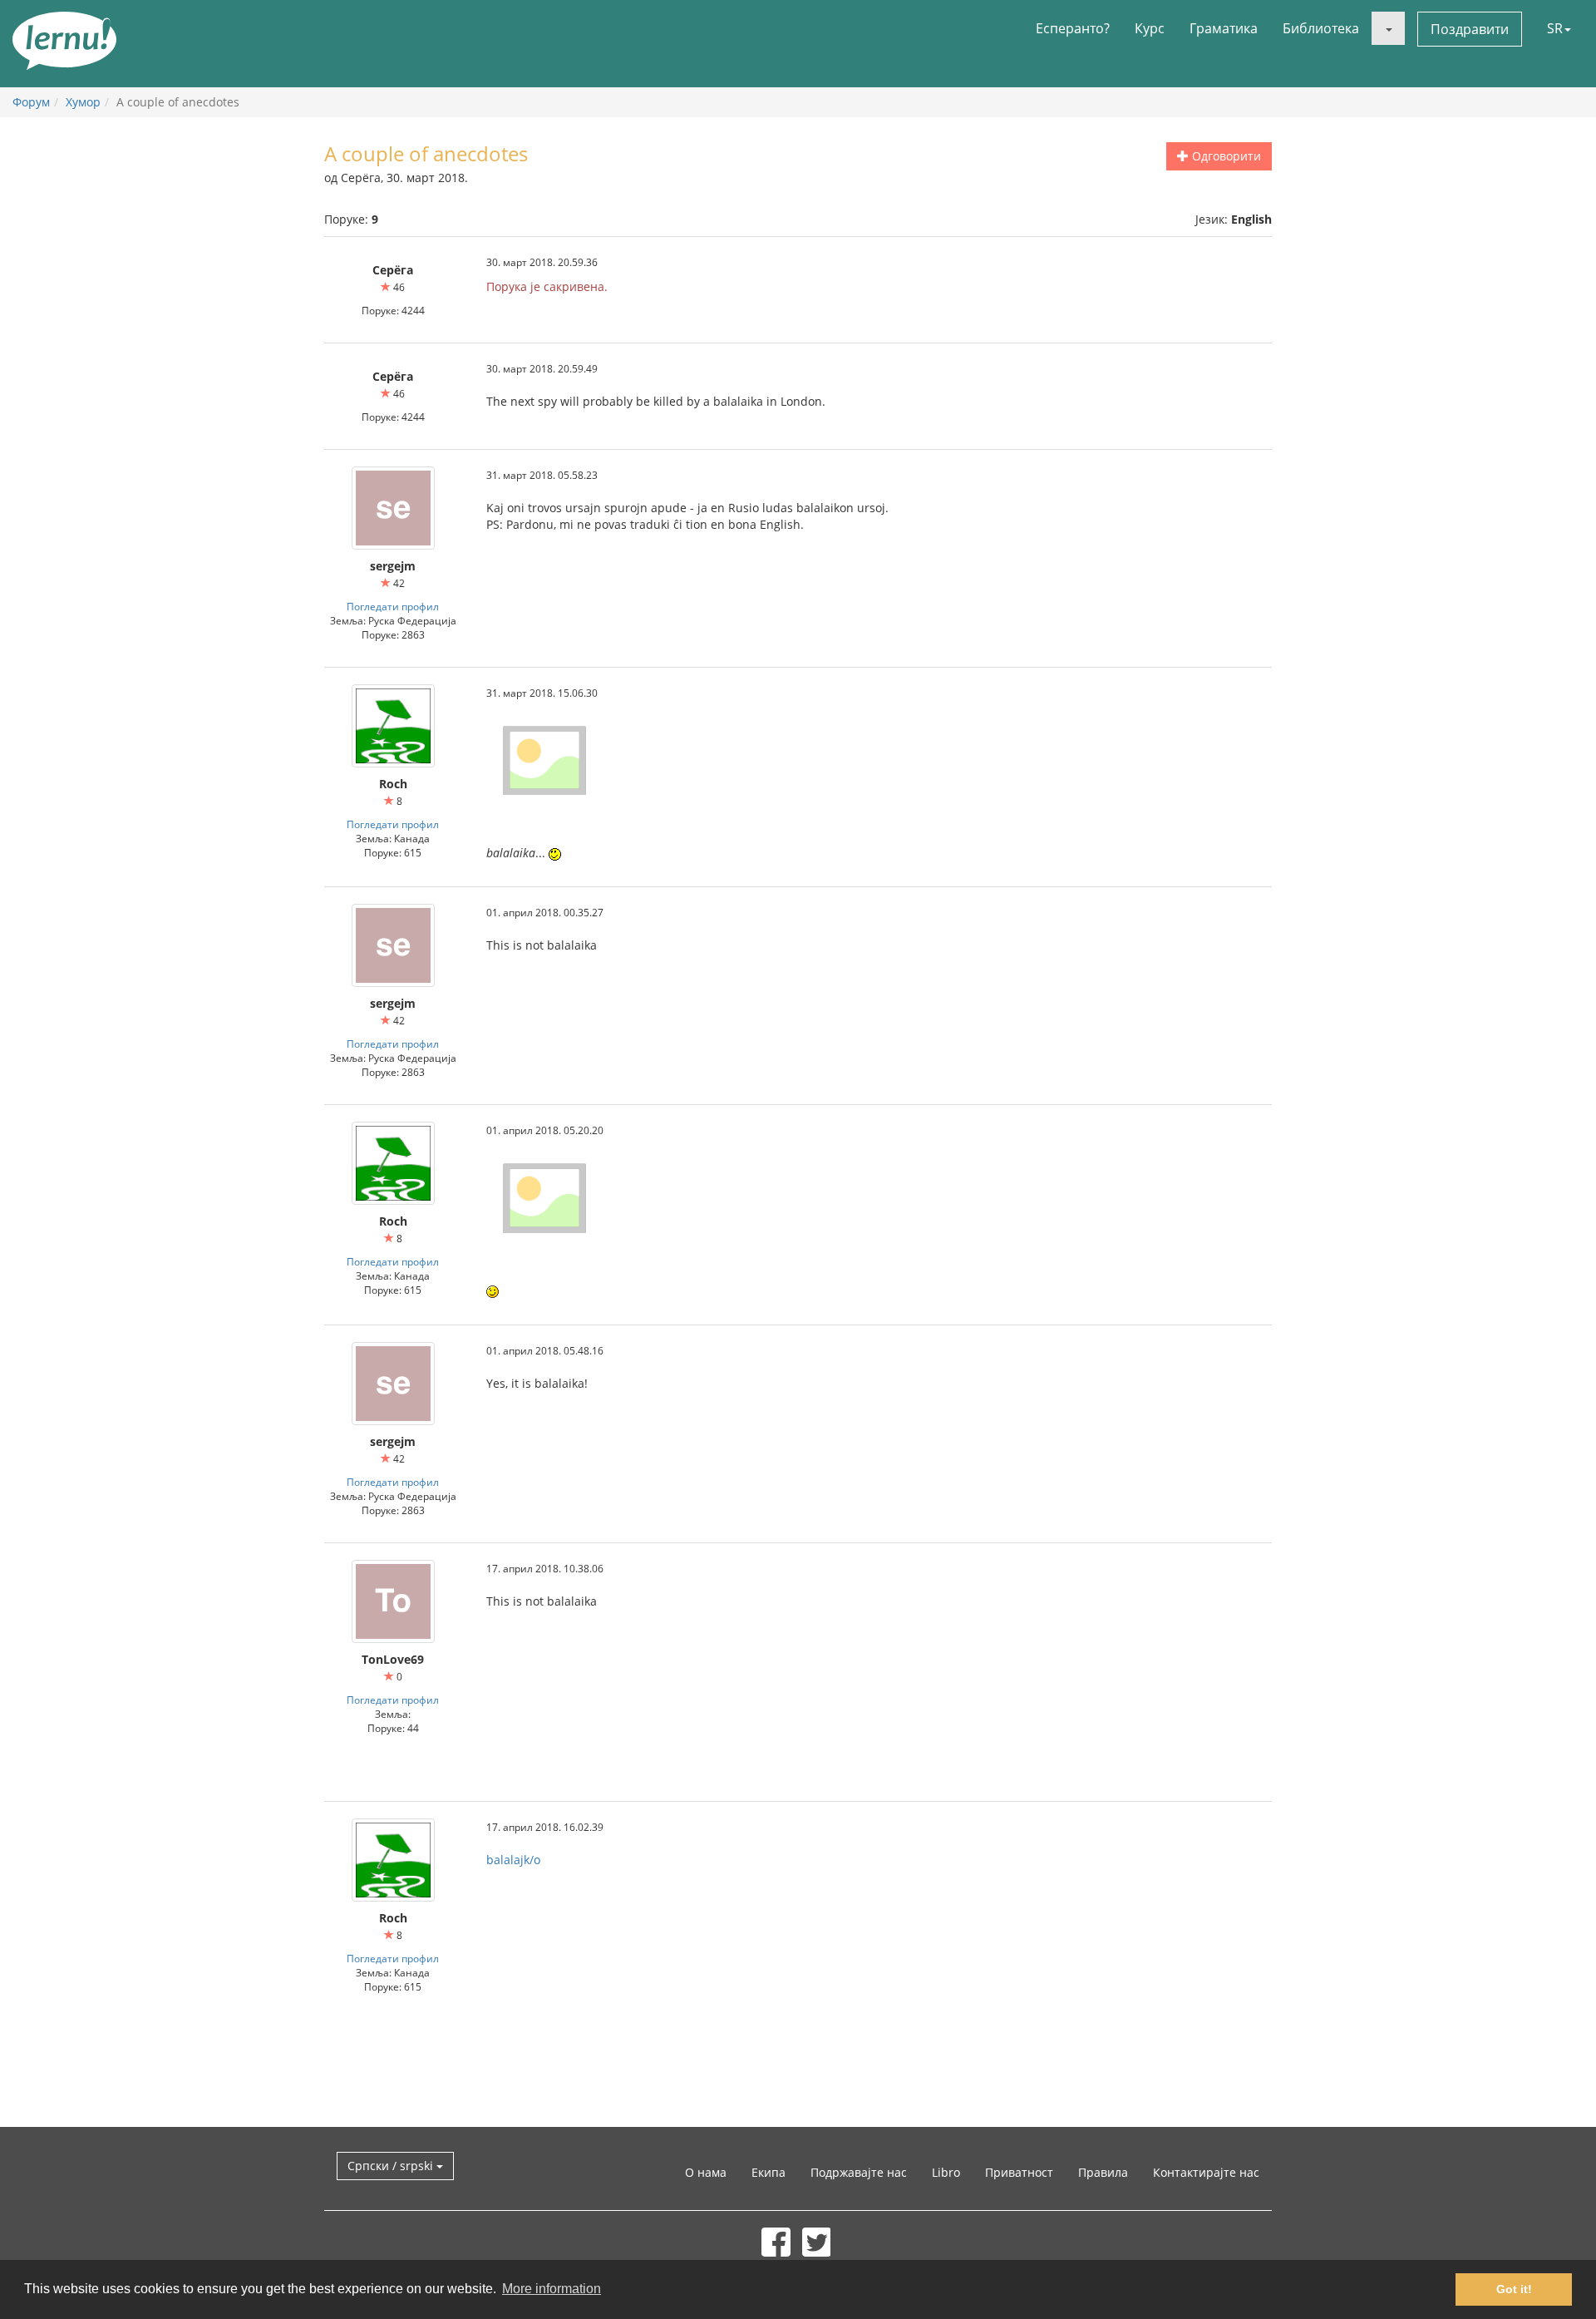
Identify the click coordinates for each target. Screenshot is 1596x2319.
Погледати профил (393, 606)
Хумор (83, 102)
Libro (946, 2172)
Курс (1150, 28)
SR (1555, 28)
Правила (1103, 2172)
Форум (31, 102)
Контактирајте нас (1206, 2172)
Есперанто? (1073, 28)
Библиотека (1321, 28)
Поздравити (1470, 29)
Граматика (1224, 28)
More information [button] (552, 2289)
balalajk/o (513, 1860)
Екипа (768, 2172)
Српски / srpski (392, 2166)
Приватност (1019, 2172)
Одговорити (1225, 156)
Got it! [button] (1514, 2289)
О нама (706, 2172)
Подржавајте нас (859, 2172)
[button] (1388, 28)
